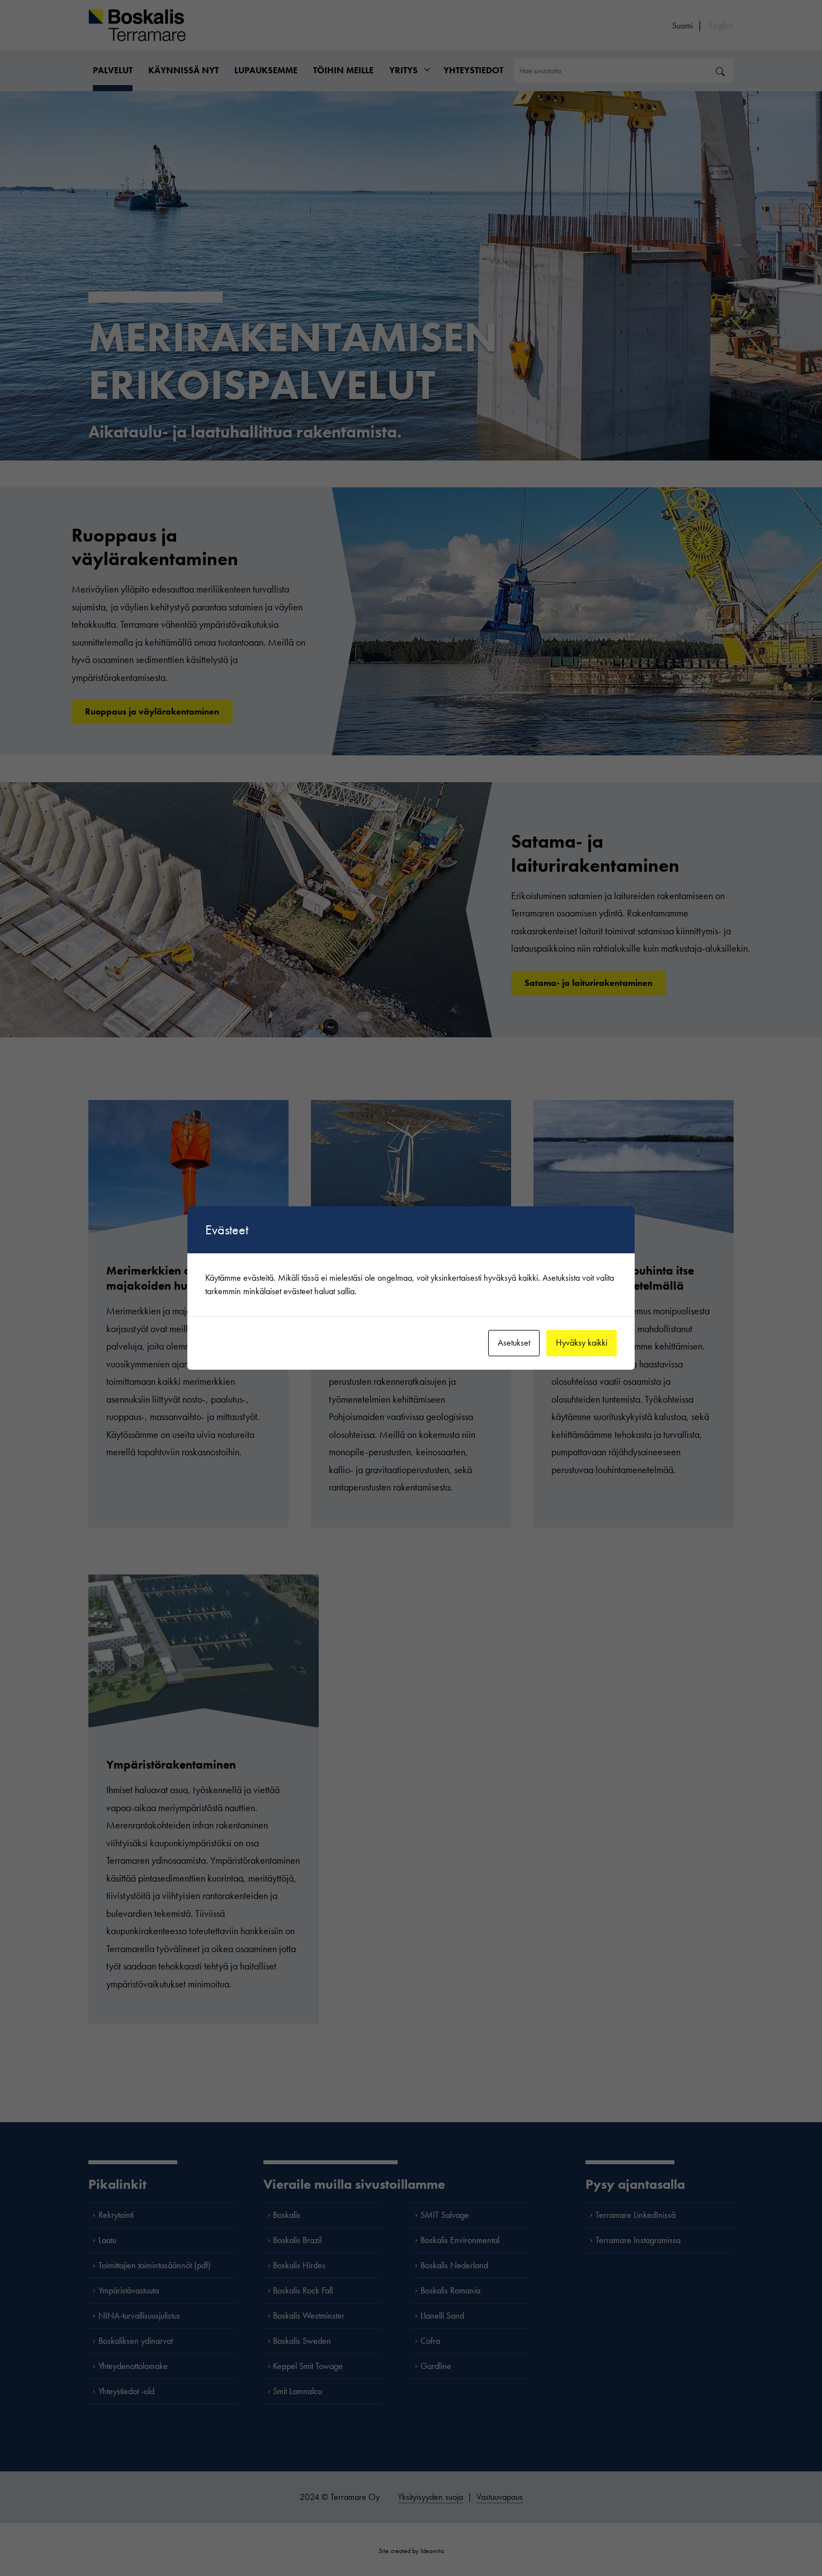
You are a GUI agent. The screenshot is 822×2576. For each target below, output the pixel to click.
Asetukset (514, 1343)
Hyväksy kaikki (582, 1343)
